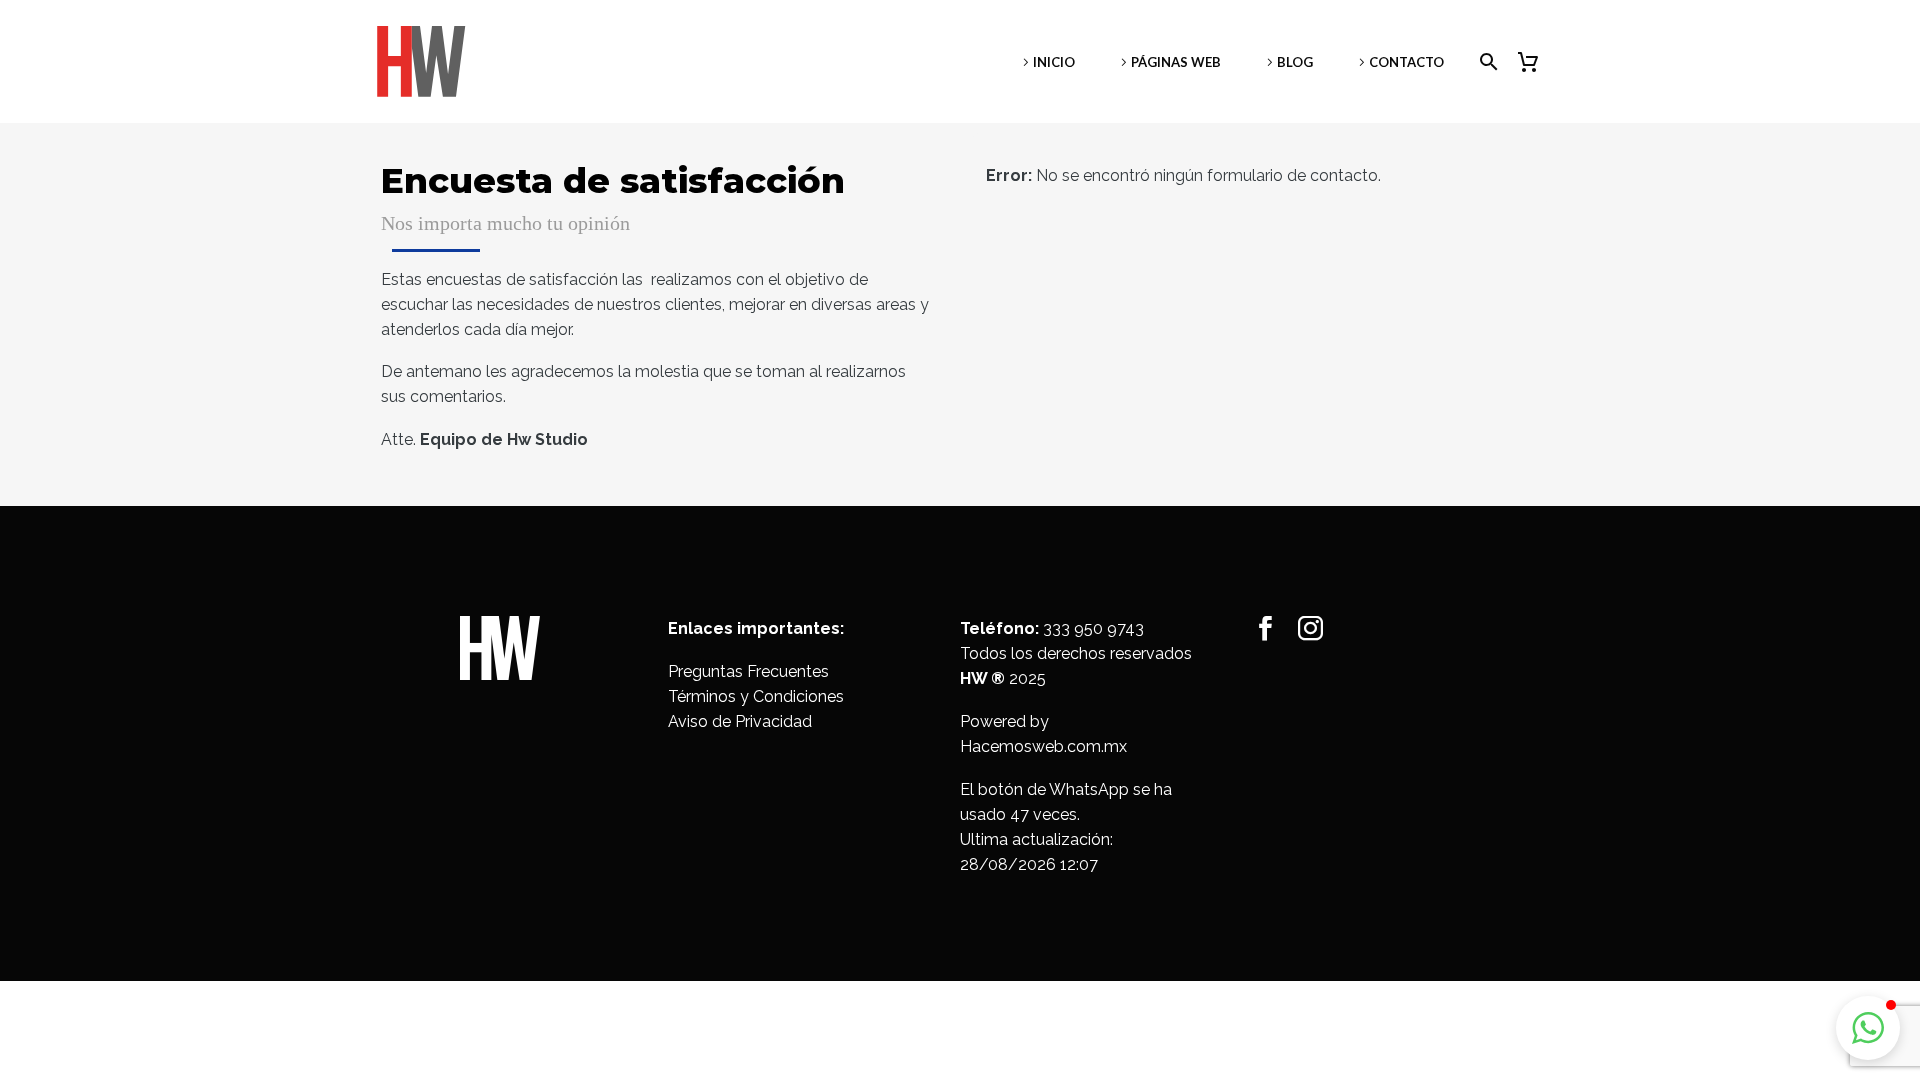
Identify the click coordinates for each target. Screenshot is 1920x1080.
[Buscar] (1485, 62)
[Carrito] (1535, 62)
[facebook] (1265, 628)
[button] (1868, 1028)
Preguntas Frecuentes (748, 671)
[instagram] (1310, 628)
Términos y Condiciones (756, 696)
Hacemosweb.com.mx (1043, 746)
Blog (1295, 62)
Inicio (1054, 62)
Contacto (1406, 62)
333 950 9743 (1093, 628)
